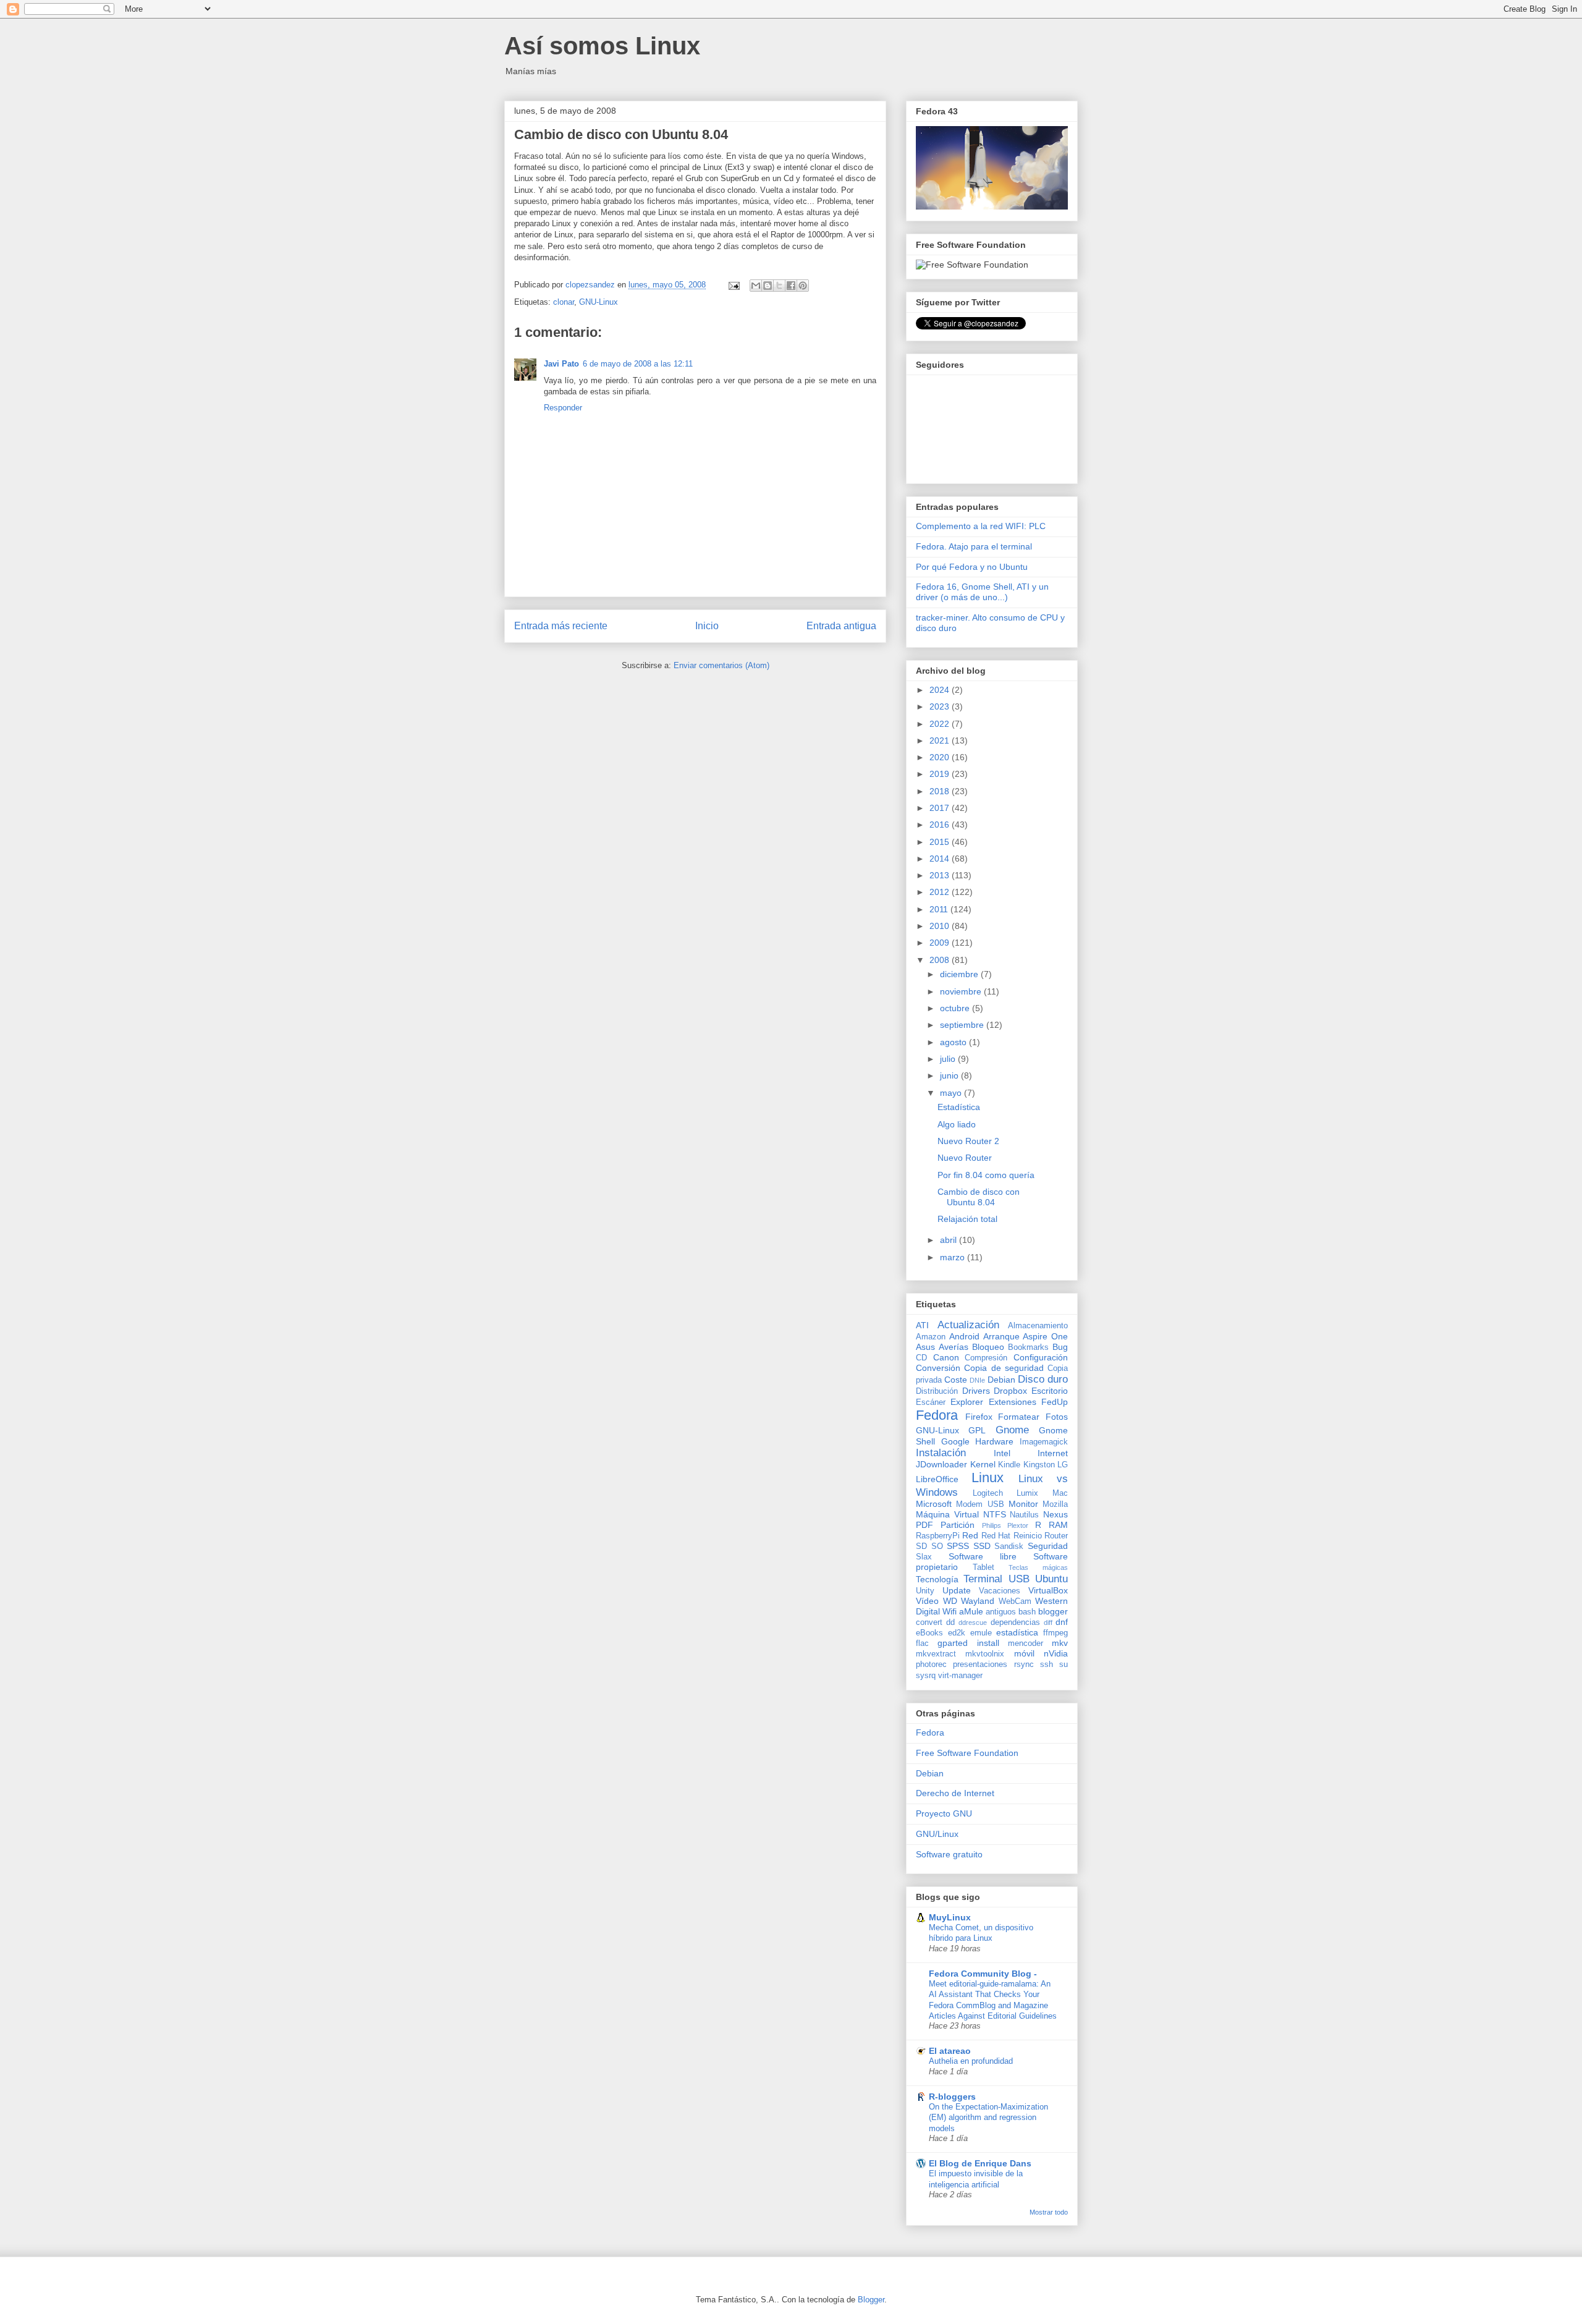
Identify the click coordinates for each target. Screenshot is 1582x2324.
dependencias (1015, 1622)
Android (964, 1336)
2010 (941, 926)
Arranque (1001, 1336)
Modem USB (980, 1504)
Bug (1060, 1347)
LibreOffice (937, 1479)
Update (957, 1590)
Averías (954, 1347)
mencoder (1026, 1643)
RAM (1058, 1525)
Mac (1060, 1493)
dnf (1062, 1622)
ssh (1047, 1665)
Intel (1002, 1453)
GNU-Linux (599, 302)
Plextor (1018, 1525)
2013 (941, 875)
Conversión (938, 1368)
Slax (924, 1557)
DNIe (977, 1380)
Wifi (950, 1611)
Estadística (959, 1107)
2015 (941, 842)
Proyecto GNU (944, 1813)
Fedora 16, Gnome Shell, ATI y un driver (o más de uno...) (982, 592)
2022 (941, 724)
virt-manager (960, 1676)
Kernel (983, 1464)
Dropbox (1010, 1391)
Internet (1053, 1453)
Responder (563, 408)
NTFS (995, 1514)
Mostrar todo (1049, 2212)
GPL (977, 1430)
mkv (1060, 1643)
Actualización (968, 1325)
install (988, 1643)
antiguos (1001, 1612)
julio (949, 1059)
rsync (1024, 1665)
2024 (941, 690)
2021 (941, 740)
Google (955, 1441)
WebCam (1015, 1601)
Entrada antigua (841, 626)
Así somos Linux (602, 46)
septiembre (963, 1025)
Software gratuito (949, 1854)
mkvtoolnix (985, 1654)
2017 (941, 808)
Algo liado (957, 1124)
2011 (940, 909)
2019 (941, 774)
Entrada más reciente (561, 626)
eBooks (929, 1633)
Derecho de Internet (955, 1793)
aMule (971, 1611)
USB (1019, 1579)
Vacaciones (1000, 1591)
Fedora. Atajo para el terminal (974, 546)
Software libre (983, 1556)
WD (950, 1601)
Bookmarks (1028, 1347)
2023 (941, 706)
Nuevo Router (965, 1158)
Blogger (871, 2300)
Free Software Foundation (967, 1753)
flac (922, 1643)
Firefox (979, 1417)
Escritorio (1050, 1391)
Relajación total (967, 1219)
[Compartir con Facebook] (791, 286)
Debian (1001, 1380)
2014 (941, 859)
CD (921, 1358)
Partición (958, 1525)
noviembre (962, 991)
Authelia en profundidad (971, 2061)
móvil (1024, 1653)
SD (921, 1546)
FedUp (1055, 1402)
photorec (931, 1665)
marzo (954, 1257)
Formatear (1019, 1417)
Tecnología (937, 1579)
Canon (946, 1357)
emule (981, 1633)
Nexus (1055, 1514)
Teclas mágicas (1038, 1567)
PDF (924, 1525)
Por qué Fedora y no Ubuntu (972, 567)
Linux (988, 1478)
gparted (953, 1643)
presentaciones (980, 1665)
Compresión (986, 1358)
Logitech (988, 1493)
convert (929, 1622)
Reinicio (1028, 1536)
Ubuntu (1051, 1579)
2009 (941, 943)
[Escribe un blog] (768, 286)
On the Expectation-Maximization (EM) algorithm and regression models (988, 2118)
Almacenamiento (1038, 1326)
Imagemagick (1044, 1442)
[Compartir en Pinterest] (803, 286)
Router (1056, 1536)
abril (950, 1240)
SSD (982, 1546)
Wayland (978, 1601)
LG (1063, 1465)
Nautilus (1024, 1515)
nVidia (1056, 1653)
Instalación (941, 1453)
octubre (956, 1008)
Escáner (931, 1402)
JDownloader (941, 1464)
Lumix (1027, 1493)
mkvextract (936, 1654)
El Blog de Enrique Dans (980, 2163)
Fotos (1057, 1417)
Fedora (937, 1415)
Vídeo (927, 1601)
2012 (941, 892)
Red (970, 1535)
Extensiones (1013, 1402)
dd (950, 1622)
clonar (564, 302)
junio (950, 1075)
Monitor (1023, 1504)
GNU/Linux (937, 1834)
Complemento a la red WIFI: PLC (981, 526)
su (1064, 1665)
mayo (952, 1093)
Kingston (1039, 1465)
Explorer (967, 1402)
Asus (925, 1347)
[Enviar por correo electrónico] (756, 286)
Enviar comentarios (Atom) (721, 665)
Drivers (976, 1391)
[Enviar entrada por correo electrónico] (733, 285)
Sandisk (1009, 1546)
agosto (954, 1042)
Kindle (1009, 1465)
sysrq (926, 1676)
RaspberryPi (938, 1536)
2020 (941, 757)
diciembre (960, 974)
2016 (941, 825)
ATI (922, 1325)
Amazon (931, 1337)
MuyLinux (950, 1917)
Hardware (994, 1441)
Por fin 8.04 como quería (986, 1175)
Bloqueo (988, 1347)
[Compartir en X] (779, 286)
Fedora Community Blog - (983, 1974)
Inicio (707, 626)
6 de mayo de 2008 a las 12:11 (638, 364)
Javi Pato (561, 364)
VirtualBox (1048, 1590)
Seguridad (1048, 1546)
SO (937, 1546)
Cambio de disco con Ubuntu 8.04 (979, 1197)
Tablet (983, 1567)
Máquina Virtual (947, 1514)
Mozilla (1055, 1504)
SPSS (958, 1546)
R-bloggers (952, 2097)
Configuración (1041, 1357)
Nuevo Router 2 (968, 1141)
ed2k (957, 1633)
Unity (925, 1591)
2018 (941, 791)
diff (1048, 1622)
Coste (956, 1380)
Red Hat (996, 1536)
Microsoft (934, 1504)
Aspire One (1045, 1336)
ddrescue (973, 1622)
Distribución (937, 1391)
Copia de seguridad (1004, 1368)
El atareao (950, 2051)
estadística (1017, 1632)
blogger (1053, 1611)
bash (1027, 1612)
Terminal (983, 1579)
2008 (941, 960)
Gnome (1012, 1430)
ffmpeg (1055, 1633)
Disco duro (1043, 1379)
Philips (992, 1525)
